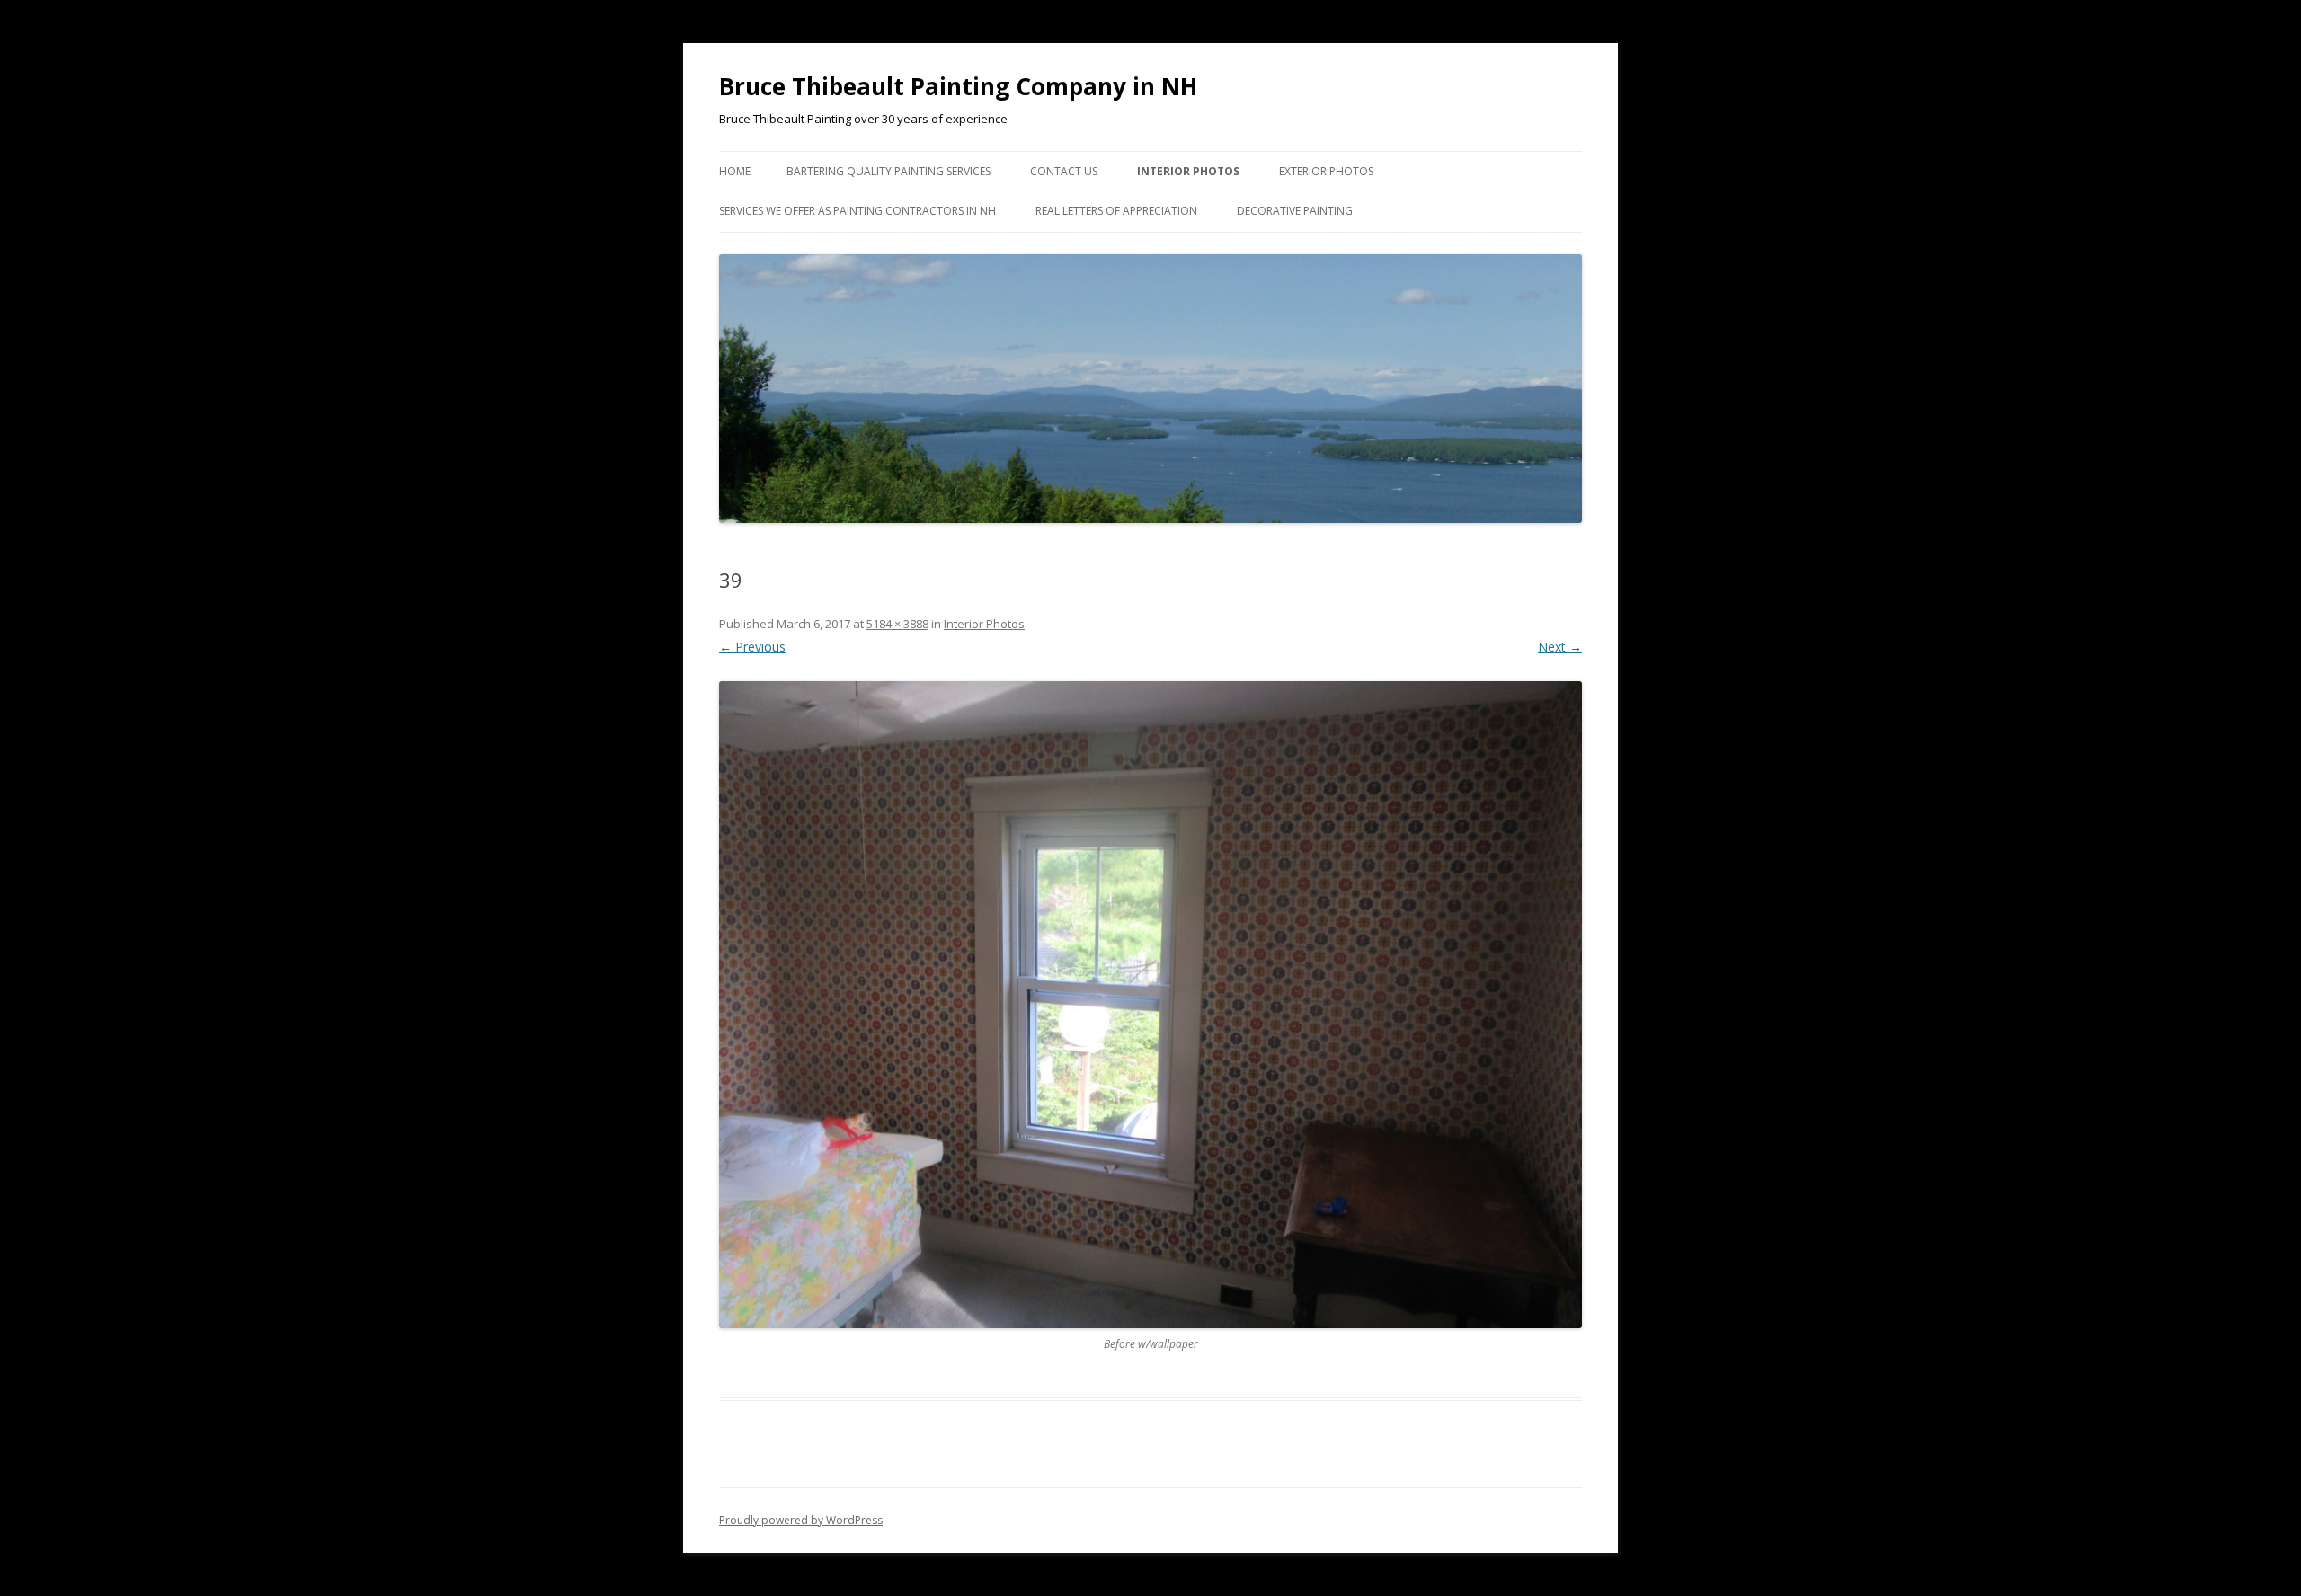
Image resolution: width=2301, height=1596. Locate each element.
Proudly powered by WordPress (801, 1520)
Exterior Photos (1326, 171)
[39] (1150, 1005)
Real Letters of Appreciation (1116, 211)
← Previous (752, 647)
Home (735, 171)
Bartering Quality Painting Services (888, 171)
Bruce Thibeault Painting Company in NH (958, 86)
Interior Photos (1188, 171)
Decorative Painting (1295, 211)
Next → (1560, 647)
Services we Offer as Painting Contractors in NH (857, 211)
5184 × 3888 (897, 624)
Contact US (1064, 171)
